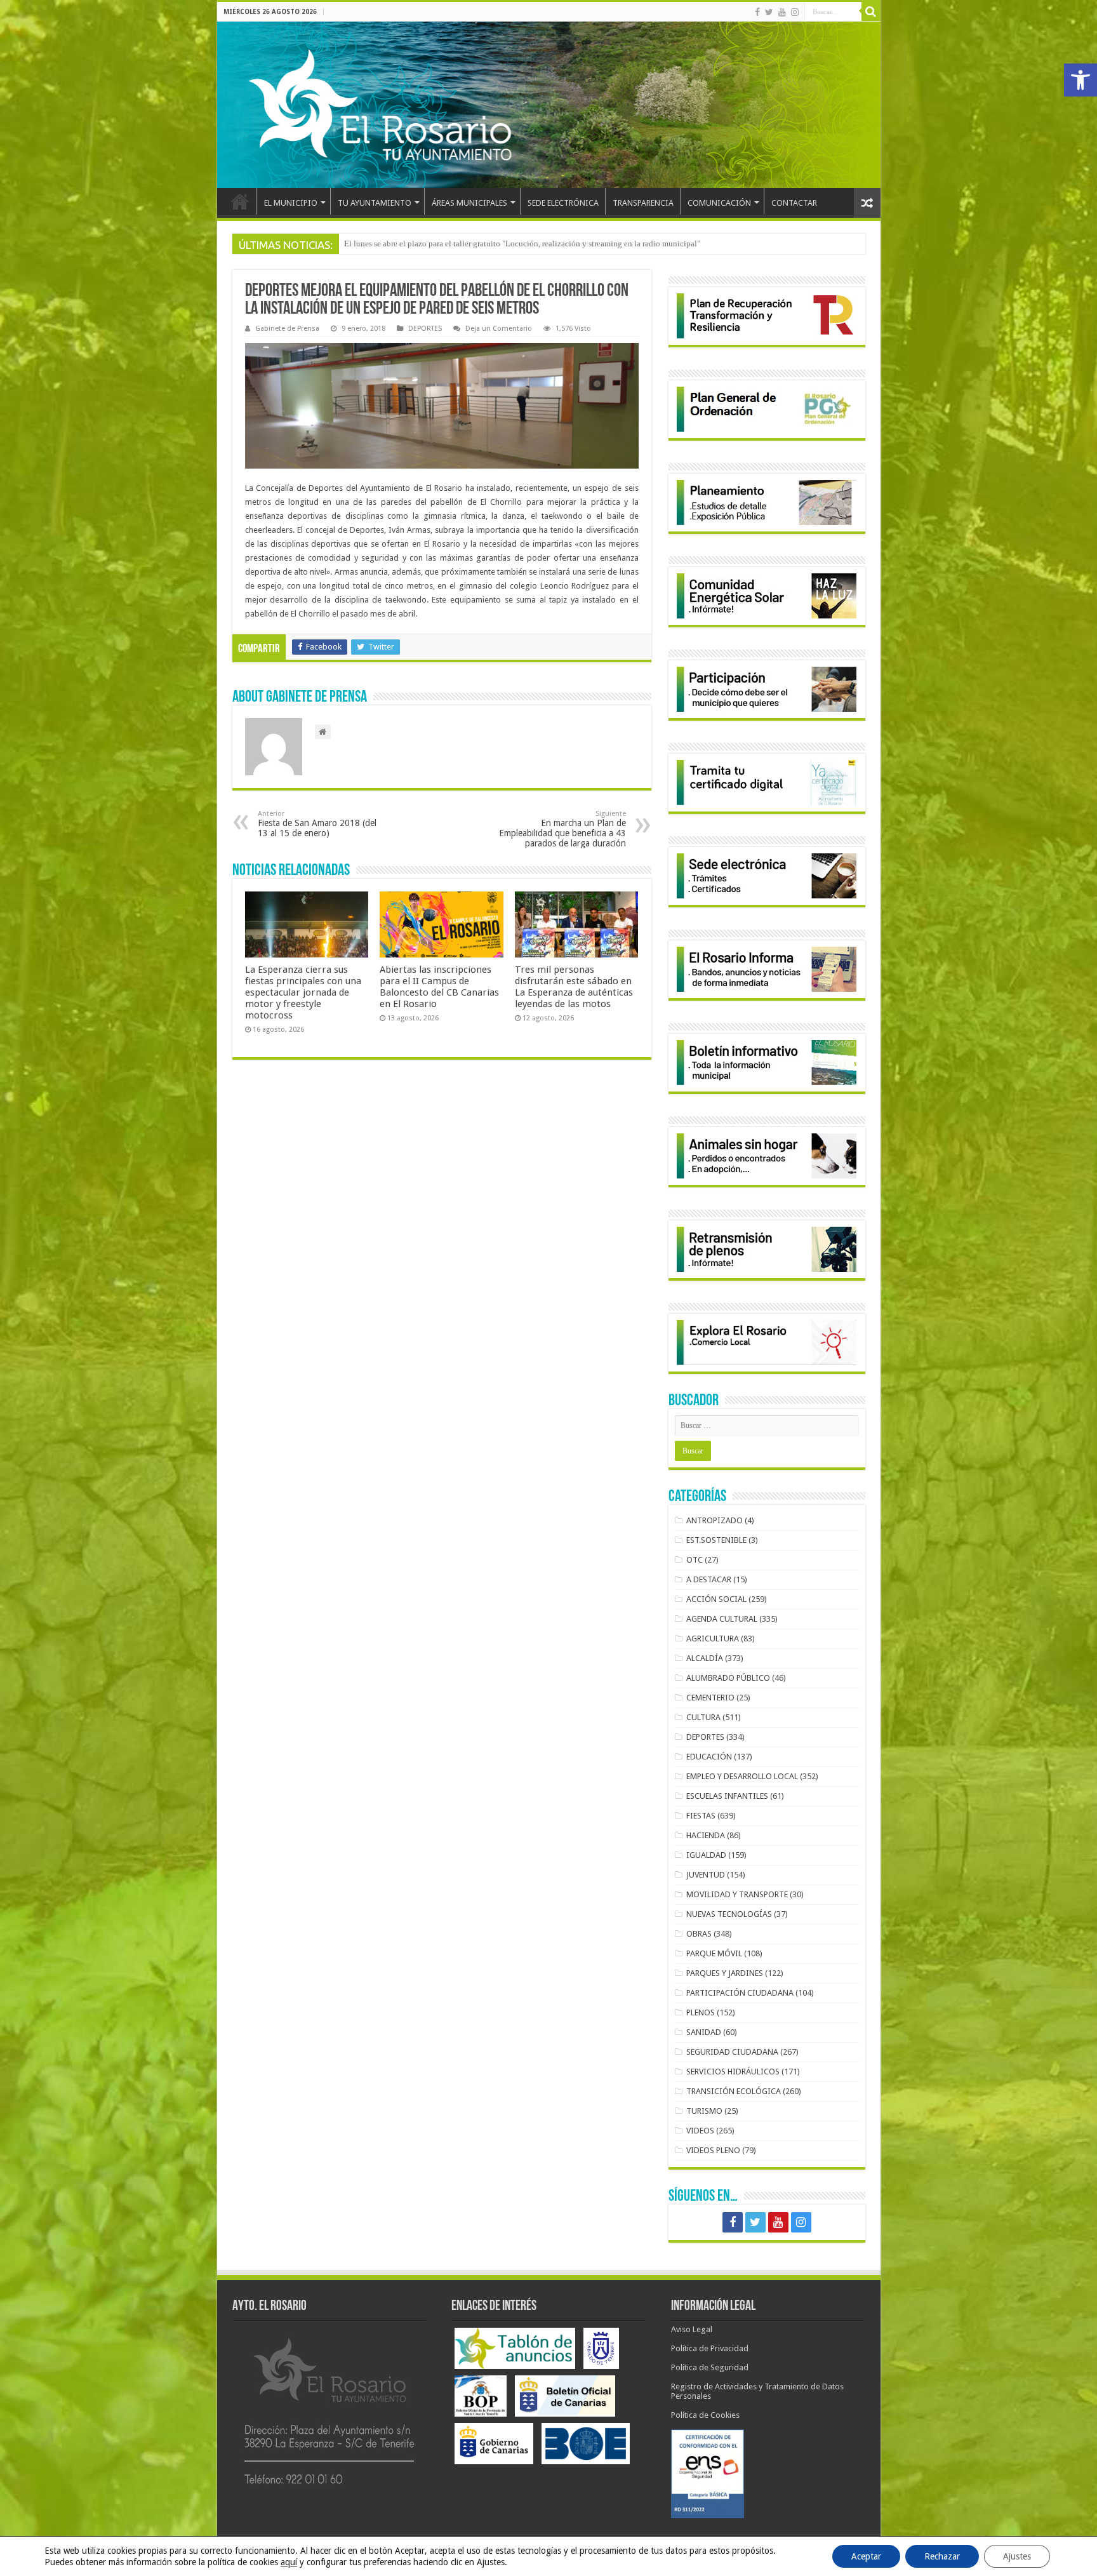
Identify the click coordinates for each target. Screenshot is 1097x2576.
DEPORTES (425, 329)
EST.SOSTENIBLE (716, 1540)
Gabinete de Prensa (287, 329)
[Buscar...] (871, 11)
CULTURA (703, 1717)
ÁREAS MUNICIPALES (469, 203)
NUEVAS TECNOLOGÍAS (729, 1914)
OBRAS (699, 1934)
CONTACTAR (794, 203)
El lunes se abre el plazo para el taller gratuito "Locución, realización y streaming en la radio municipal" (522, 244)
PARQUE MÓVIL (714, 1953)
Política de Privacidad (710, 2348)
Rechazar (942, 2556)
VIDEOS (700, 2131)
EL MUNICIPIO (291, 203)
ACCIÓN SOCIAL (716, 1599)
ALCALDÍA (705, 1658)
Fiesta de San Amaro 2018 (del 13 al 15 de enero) (317, 824)
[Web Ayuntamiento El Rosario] (549, 105)
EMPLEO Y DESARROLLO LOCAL (742, 1776)
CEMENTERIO (710, 1698)
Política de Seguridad (710, 2367)
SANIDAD (704, 2032)
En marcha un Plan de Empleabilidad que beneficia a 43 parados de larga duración (562, 829)
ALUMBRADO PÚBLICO (728, 1678)
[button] (1080, 80)
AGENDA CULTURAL (722, 1619)
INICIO (240, 201)
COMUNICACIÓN (719, 203)
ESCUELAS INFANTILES (727, 1796)
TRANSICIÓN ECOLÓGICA (734, 2091)
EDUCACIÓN (709, 1757)
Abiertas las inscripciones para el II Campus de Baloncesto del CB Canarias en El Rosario (439, 987)
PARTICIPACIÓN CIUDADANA (740, 1993)
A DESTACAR (709, 1579)
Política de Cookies (705, 2415)
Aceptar (866, 2556)
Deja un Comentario (499, 329)
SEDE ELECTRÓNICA (563, 203)
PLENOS (701, 2012)
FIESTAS (701, 1816)
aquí (289, 2562)
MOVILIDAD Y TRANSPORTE (737, 1894)
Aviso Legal (692, 2329)
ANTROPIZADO (715, 1520)
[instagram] (795, 12)
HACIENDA (706, 1835)
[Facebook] (757, 12)
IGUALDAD (706, 1855)
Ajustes (1017, 2556)
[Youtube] (782, 12)
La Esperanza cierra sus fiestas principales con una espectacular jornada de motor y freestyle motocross (303, 992)
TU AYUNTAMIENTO (375, 203)
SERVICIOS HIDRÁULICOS (733, 2072)
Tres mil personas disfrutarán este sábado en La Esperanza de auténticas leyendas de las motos (574, 987)
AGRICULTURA (713, 1638)
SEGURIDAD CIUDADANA (732, 2052)
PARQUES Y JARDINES (725, 1973)
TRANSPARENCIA (643, 203)
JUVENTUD (706, 1875)
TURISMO (704, 2111)
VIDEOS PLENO (713, 2150)
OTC (695, 1560)
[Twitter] (769, 12)
